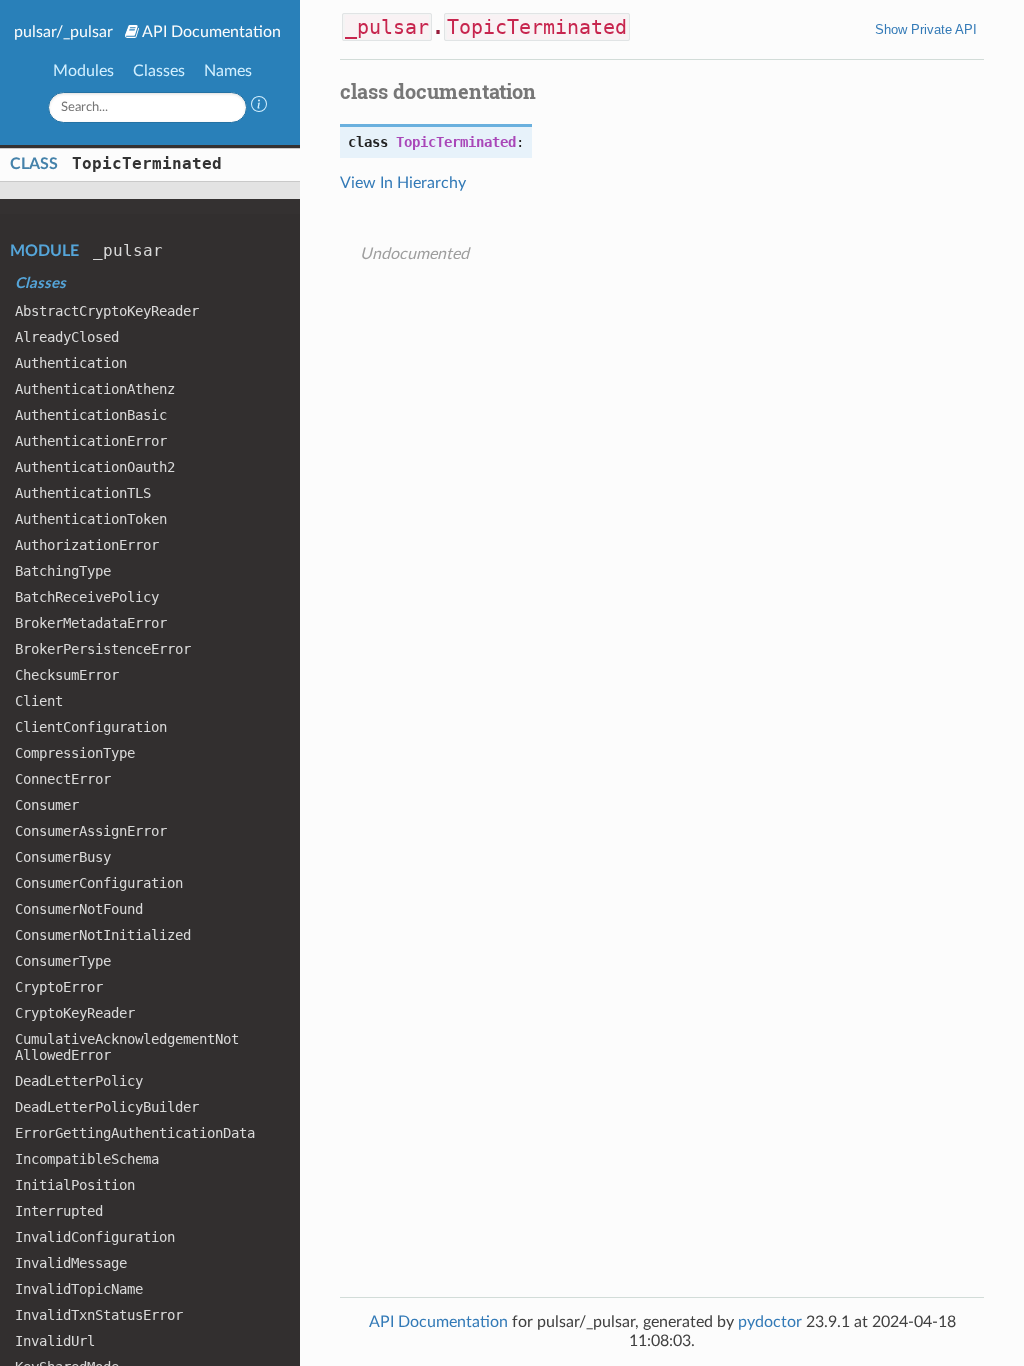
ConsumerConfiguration (99, 883)
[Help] (259, 107)
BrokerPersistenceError (103, 649)
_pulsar (128, 250)
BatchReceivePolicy (87, 597)
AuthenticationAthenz (95, 389)
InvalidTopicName (79, 1289)
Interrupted (59, 1211)
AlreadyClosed (67, 337)
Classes (159, 71)
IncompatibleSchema (87, 1159)
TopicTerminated (147, 163)
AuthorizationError (87, 545)
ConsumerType (63, 961)
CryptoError (59, 987)
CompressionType (75, 753)
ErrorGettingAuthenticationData (135, 1133)
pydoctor (770, 1322)
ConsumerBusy (63, 857)
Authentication (71, 363)
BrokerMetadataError (91, 623)
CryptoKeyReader (75, 1013)
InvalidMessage (71, 1263)
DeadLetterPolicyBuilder (107, 1107)
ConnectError (63, 779)
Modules (83, 71)
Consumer (47, 805)
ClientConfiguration (91, 727)
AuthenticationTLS (83, 493)
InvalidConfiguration (95, 1237)
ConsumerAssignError (91, 831)
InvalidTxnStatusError (99, 1315)
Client (39, 701)
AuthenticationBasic (91, 415)
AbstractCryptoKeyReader (107, 311)
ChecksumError (67, 675)
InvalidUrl (55, 1341)
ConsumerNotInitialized (103, 935)
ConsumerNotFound (79, 909)
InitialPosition (75, 1185)
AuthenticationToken (91, 519)
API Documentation (211, 32)
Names (228, 71)
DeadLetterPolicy (79, 1081)
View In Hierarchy (403, 183)
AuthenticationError (91, 441)
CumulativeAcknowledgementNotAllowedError (127, 1047)
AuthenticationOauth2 (95, 467)
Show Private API (926, 29)
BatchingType (63, 571)
